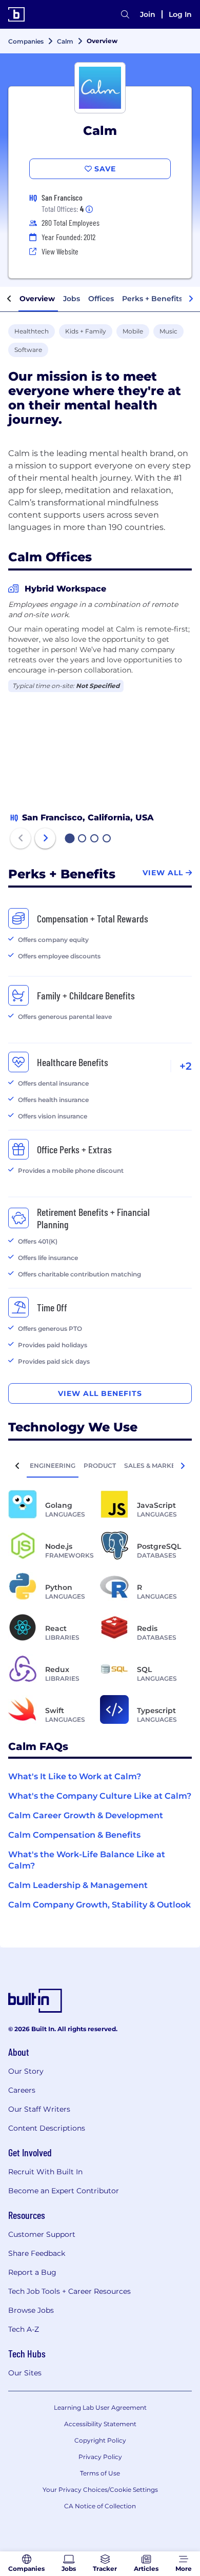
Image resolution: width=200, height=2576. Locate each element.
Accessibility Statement (100, 2424)
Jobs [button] (72, 299)
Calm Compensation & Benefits (74, 1835)
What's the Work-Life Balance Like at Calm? (87, 1860)
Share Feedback (37, 2253)
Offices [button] (101, 299)
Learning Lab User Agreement (100, 2407)
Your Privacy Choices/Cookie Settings (100, 2490)
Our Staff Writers (39, 2109)
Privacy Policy (100, 2457)
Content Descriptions (47, 2128)
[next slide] (45, 838)
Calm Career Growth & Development (86, 1815)
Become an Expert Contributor (64, 2191)
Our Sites (25, 2373)
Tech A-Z (24, 2329)
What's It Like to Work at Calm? (75, 1776)
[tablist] (100, 1465)
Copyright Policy (100, 2440)
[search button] (125, 14)
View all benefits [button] (100, 1393)
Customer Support (42, 2234)
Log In (180, 14)
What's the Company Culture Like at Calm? (100, 1796)
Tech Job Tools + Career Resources (69, 2291)
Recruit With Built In (45, 2172)
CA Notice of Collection (100, 2506)
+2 (186, 1066)
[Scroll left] (9, 299)
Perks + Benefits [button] (152, 299)
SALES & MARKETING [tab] (157, 1466)
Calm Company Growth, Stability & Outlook (99, 1905)
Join (148, 14)
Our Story (26, 2071)
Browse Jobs (31, 2310)
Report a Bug (32, 2272)
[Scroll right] (191, 299)
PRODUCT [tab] (100, 1466)
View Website (60, 251)
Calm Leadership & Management (78, 1885)
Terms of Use (100, 2473)
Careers (22, 2090)
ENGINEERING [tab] (53, 1466)
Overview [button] (37, 299)
